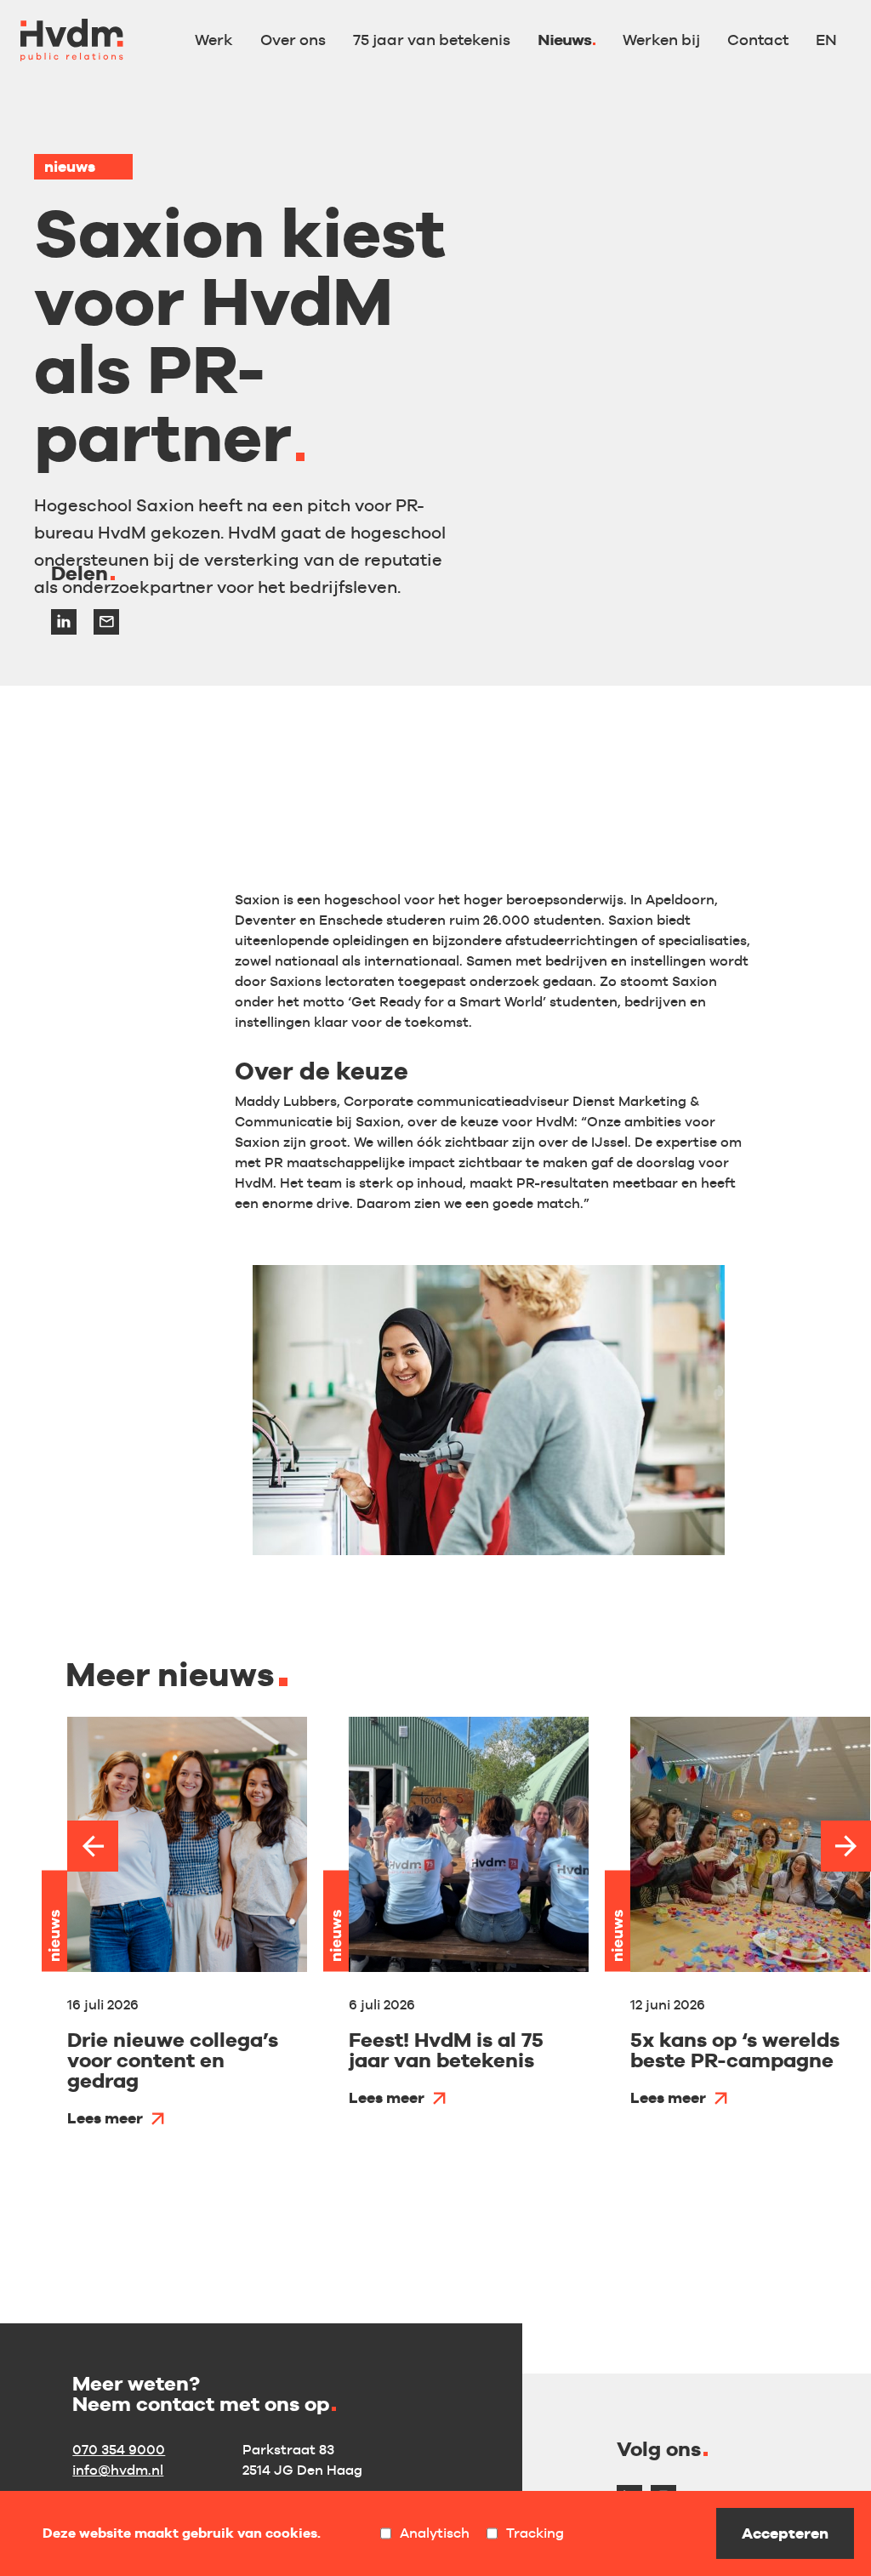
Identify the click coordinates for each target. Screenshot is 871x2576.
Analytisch (435, 2533)
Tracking (535, 2533)
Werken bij (661, 40)
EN (826, 40)
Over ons (293, 40)
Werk (214, 40)
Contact (758, 40)
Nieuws (564, 40)
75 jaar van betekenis (432, 40)
